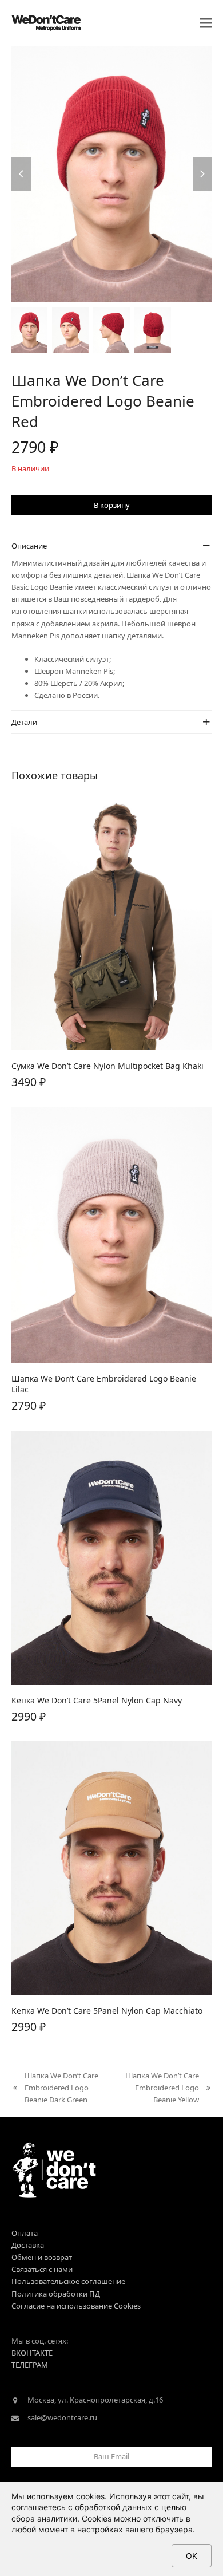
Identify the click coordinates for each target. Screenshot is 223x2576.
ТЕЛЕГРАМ (30, 2365)
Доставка (28, 2245)
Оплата (25, 2233)
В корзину (112, 505)
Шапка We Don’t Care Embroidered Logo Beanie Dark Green (55, 2088)
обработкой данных (114, 2507)
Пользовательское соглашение (68, 2281)
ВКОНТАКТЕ (32, 2353)
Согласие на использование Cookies (76, 2306)
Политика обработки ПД (56, 2294)
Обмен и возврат (42, 2257)
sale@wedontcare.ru (62, 2417)
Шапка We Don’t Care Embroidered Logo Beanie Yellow (160, 2088)
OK (192, 2556)
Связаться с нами (42, 2269)
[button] (206, 23)
